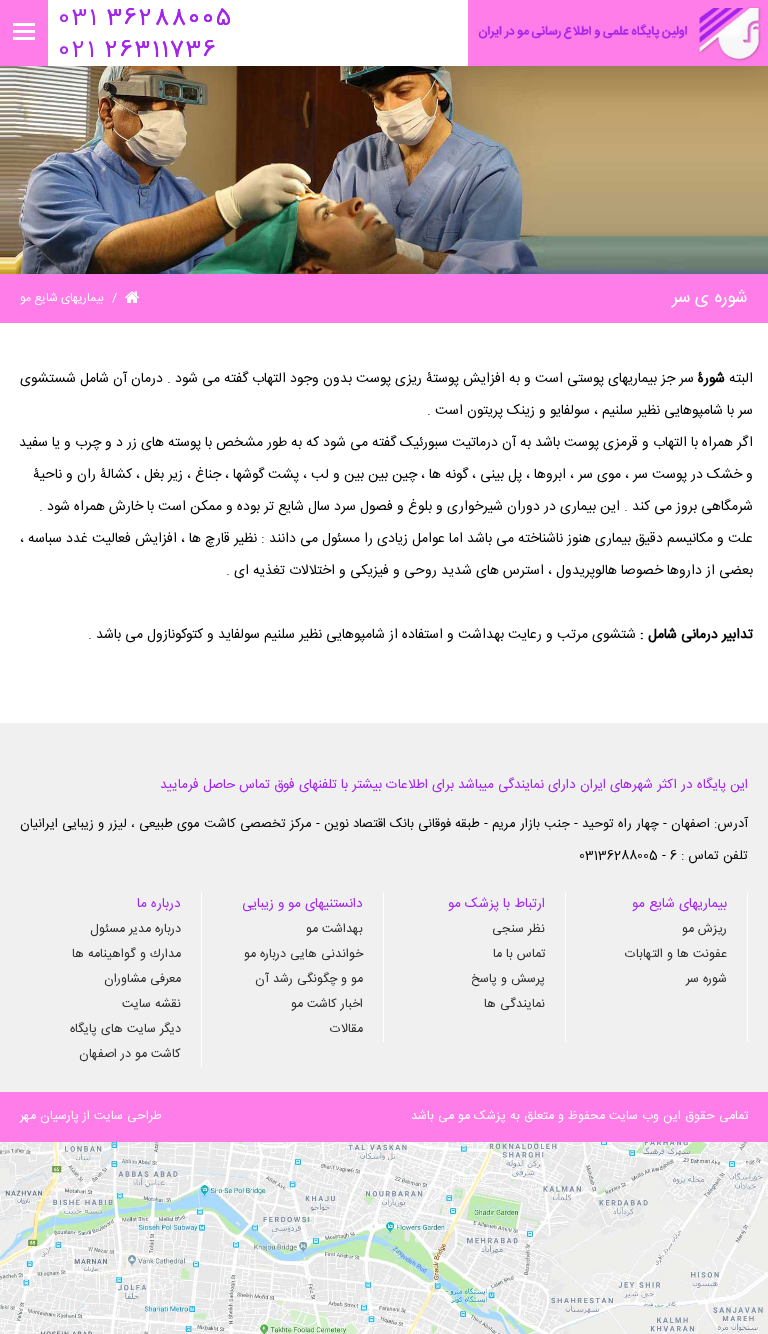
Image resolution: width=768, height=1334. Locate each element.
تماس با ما (519, 954)
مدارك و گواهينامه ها (126, 954)
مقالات (346, 1029)
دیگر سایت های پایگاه (125, 1029)
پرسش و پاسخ (508, 979)
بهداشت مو (334, 929)
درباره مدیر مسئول (135, 929)
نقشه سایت (151, 1004)
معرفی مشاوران (142, 979)
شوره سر (706, 979)
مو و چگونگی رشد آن (309, 979)
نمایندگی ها (514, 1004)
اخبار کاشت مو (327, 1004)
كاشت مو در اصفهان (130, 1054)
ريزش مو (704, 929)
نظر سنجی (518, 929)
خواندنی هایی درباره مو (303, 954)
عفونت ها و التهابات (676, 954)
